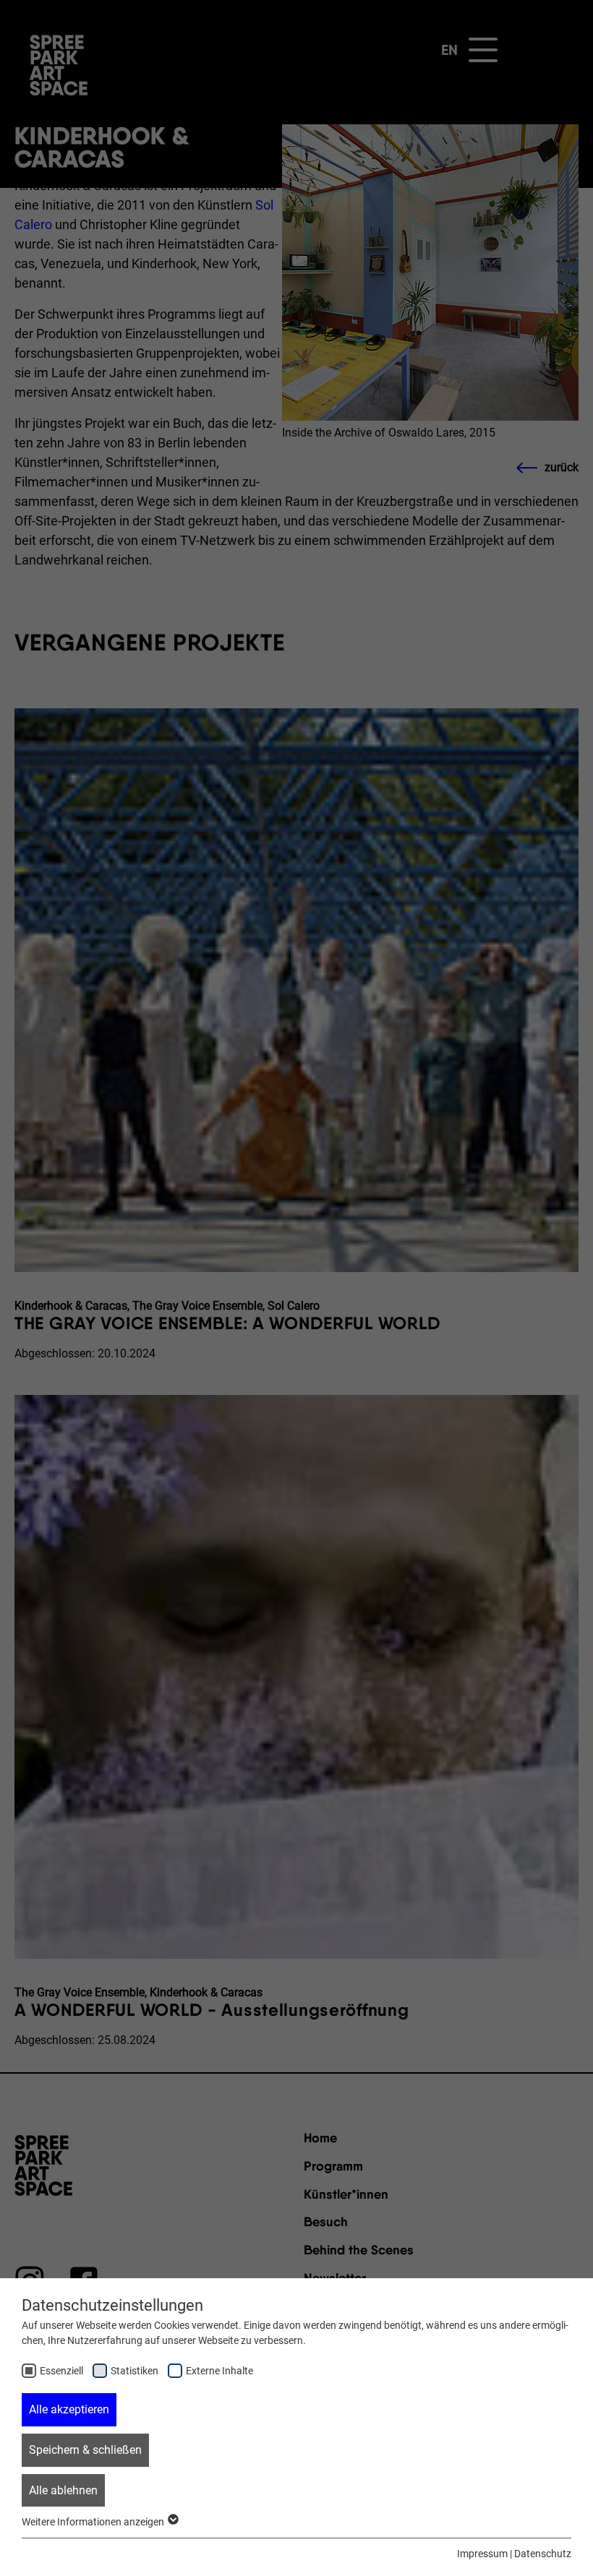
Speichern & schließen (85, 2450)
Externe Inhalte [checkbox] (219, 2371)
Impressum (482, 2554)
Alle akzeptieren (69, 2409)
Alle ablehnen (63, 2490)
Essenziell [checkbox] (61, 2371)
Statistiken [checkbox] (135, 2371)
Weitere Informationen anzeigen (94, 2522)
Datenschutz (543, 2554)
